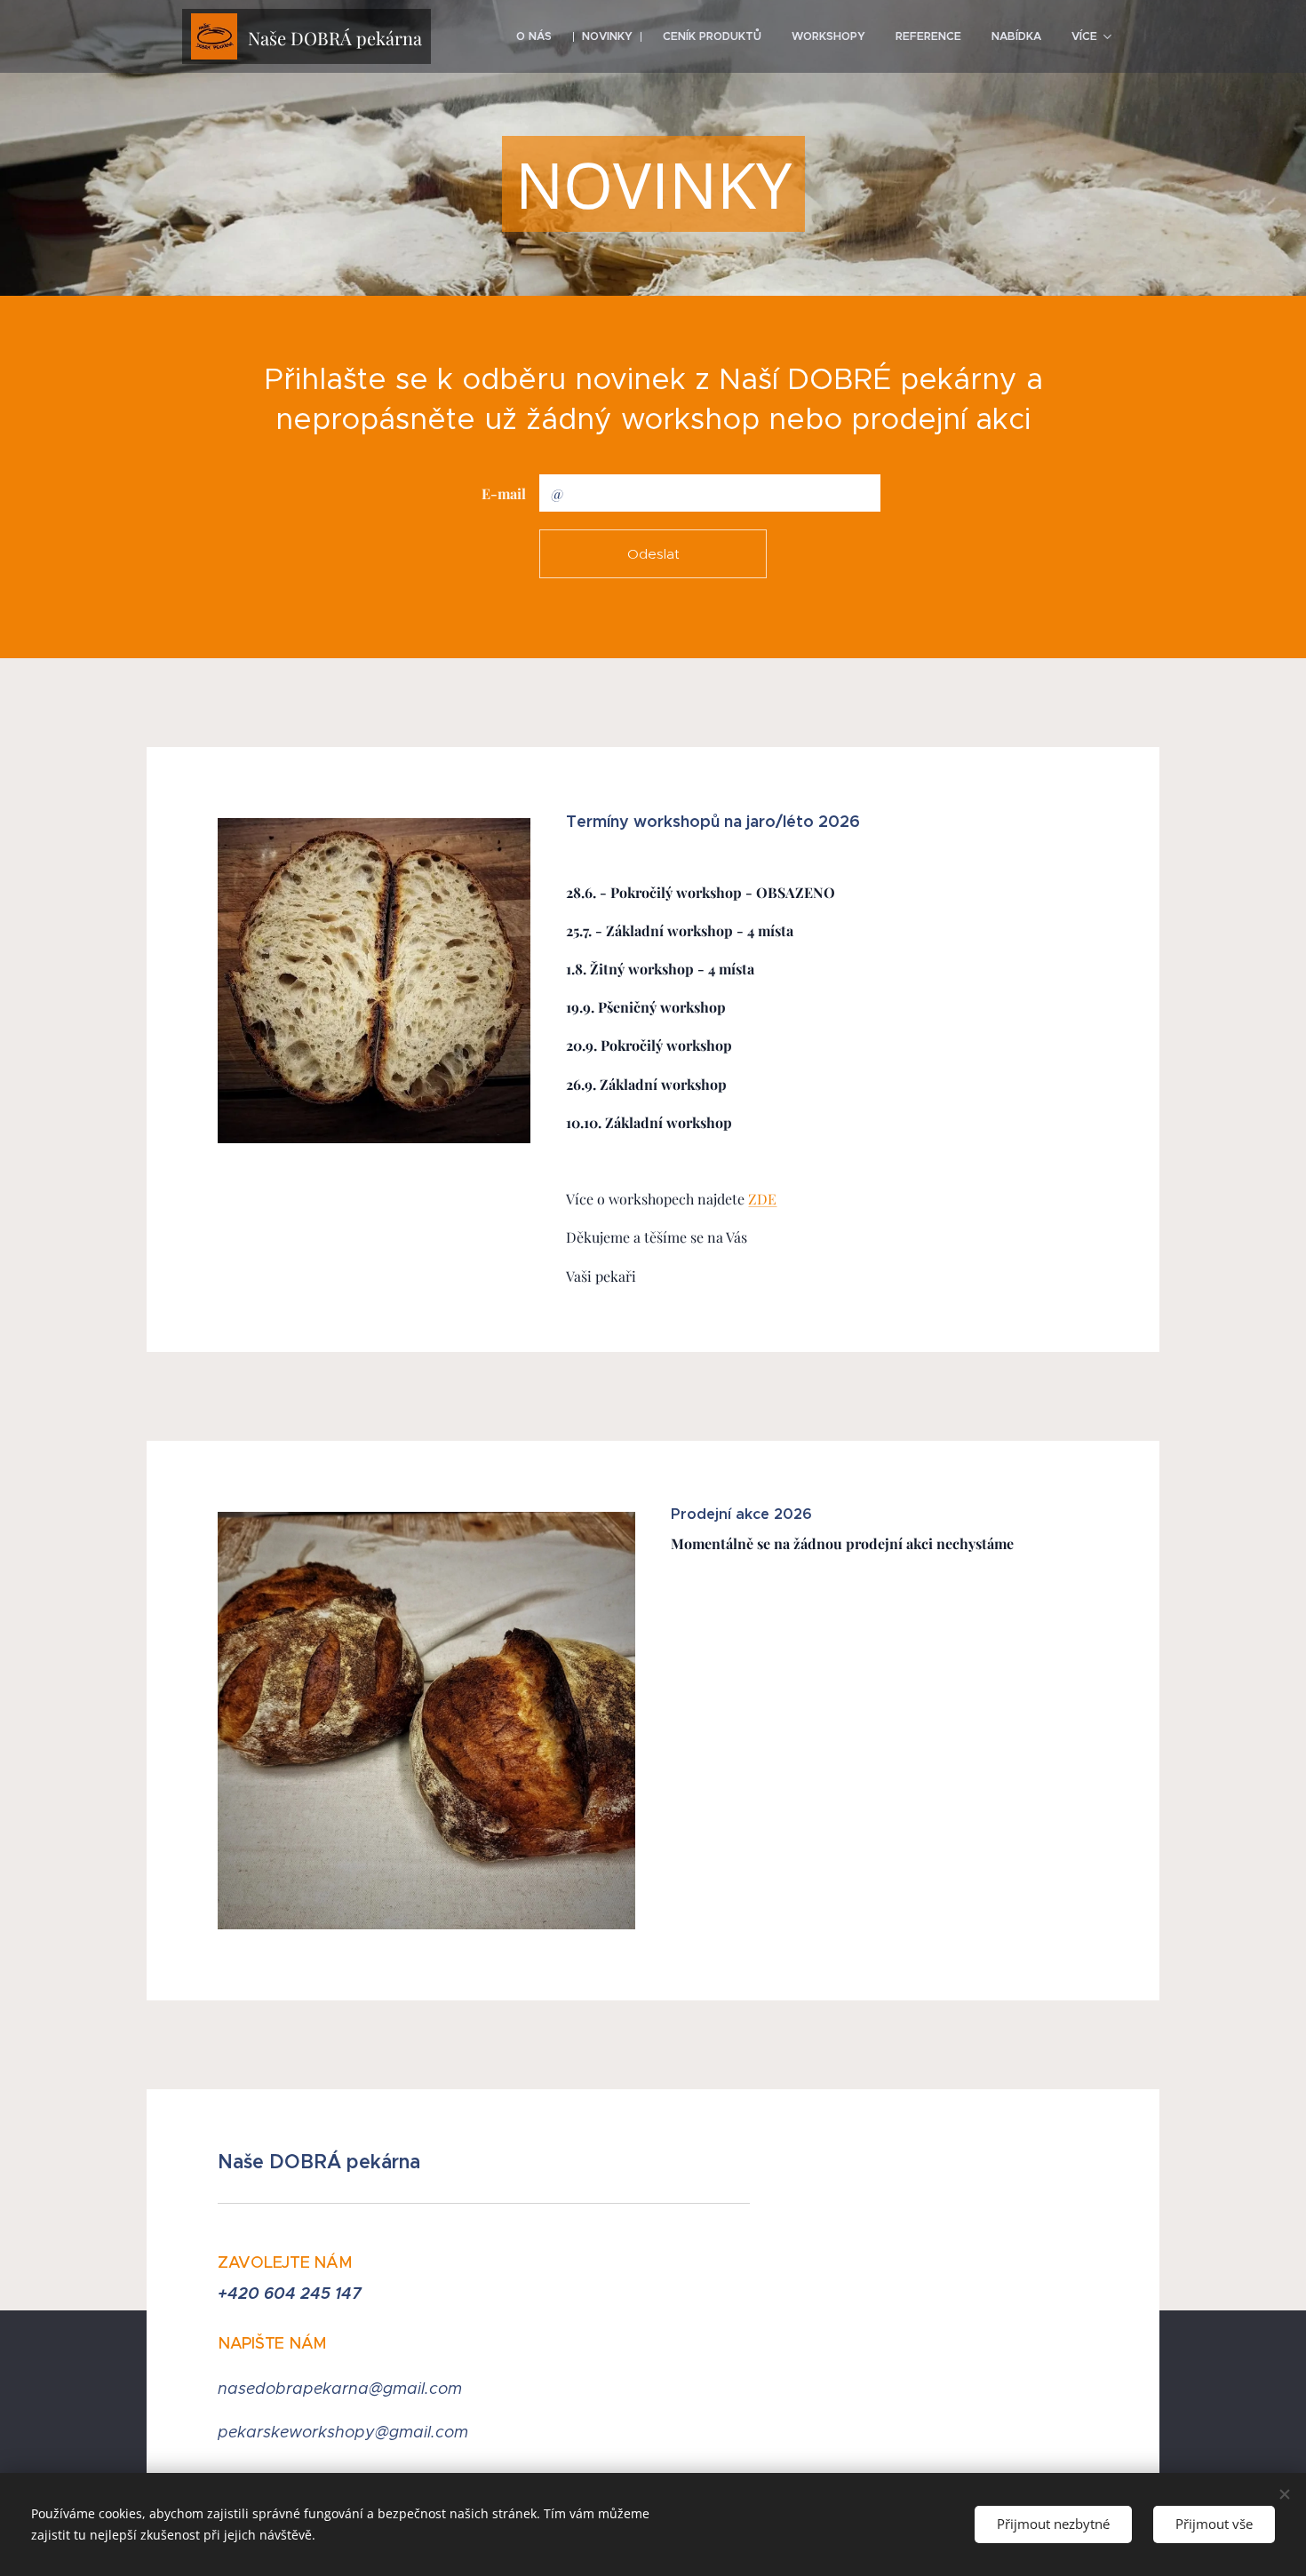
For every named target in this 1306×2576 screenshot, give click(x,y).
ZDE (762, 1199)
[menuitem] (534, 36)
